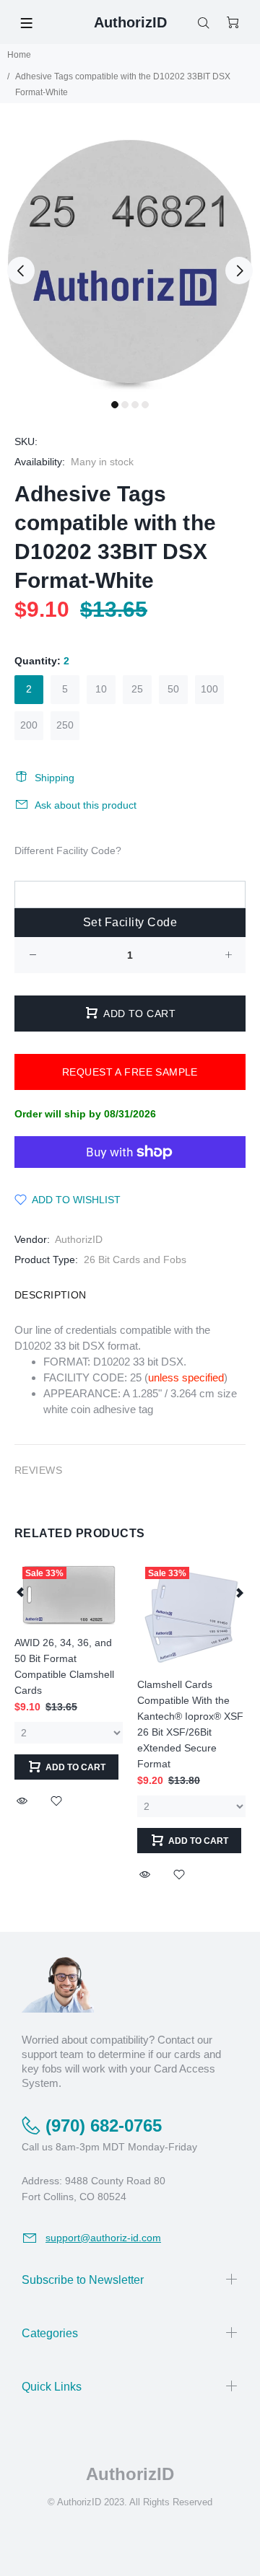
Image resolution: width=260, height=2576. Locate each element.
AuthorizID (79, 1239)
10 (101, 689)
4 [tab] (145, 405)
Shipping (55, 778)
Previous (21, 271)
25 (137, 689)
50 (173, 689)
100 (209, 689)
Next (239, 271)
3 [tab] (135, 405)
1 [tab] (115, 405)
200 (29, 725)
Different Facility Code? (68, 850)
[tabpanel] (130, 262)
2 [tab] (125, 405)
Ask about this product (86, 805)
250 (65, 725)
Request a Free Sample (130, 1072)
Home (19, 55)
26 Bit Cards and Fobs (135, 1260)
